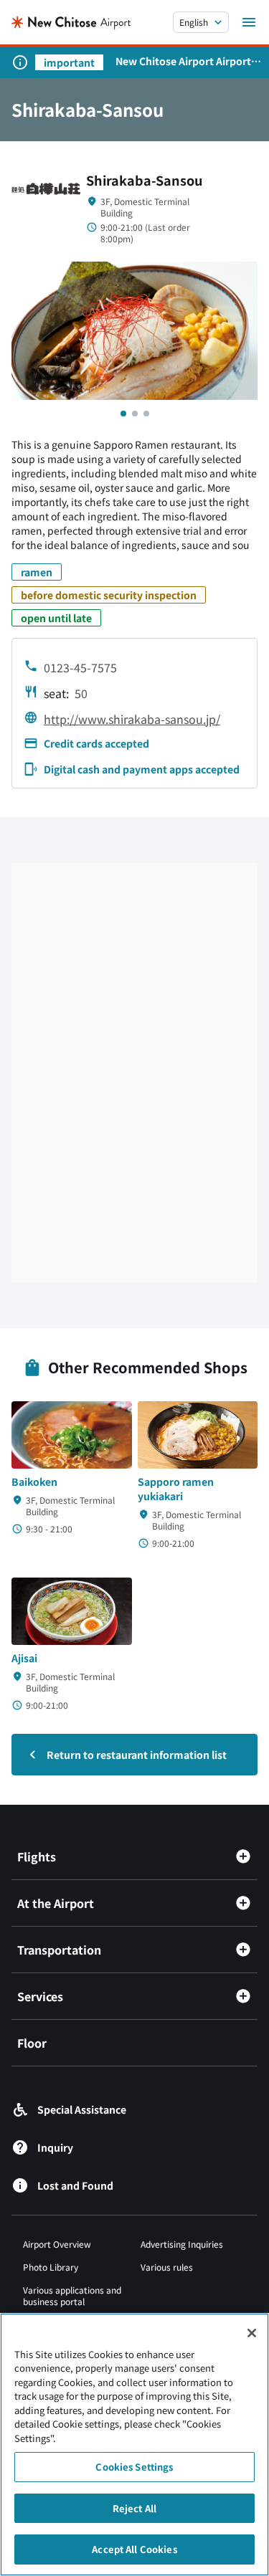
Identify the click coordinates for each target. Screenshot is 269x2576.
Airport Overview (57, 2244)
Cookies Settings (134, 2467)
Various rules (167, 2267)
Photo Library (51, 2267)
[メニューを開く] (249, 22)
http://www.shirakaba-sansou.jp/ (132, 719)
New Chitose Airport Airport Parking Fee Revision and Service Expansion (183, 61)
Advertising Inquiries (182, 2244)
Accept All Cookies (134, 2549)
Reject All (134, 2508)
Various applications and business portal (72, 2295)
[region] (134, 2444)
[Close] (252, 2333)
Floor (32, 2043)
